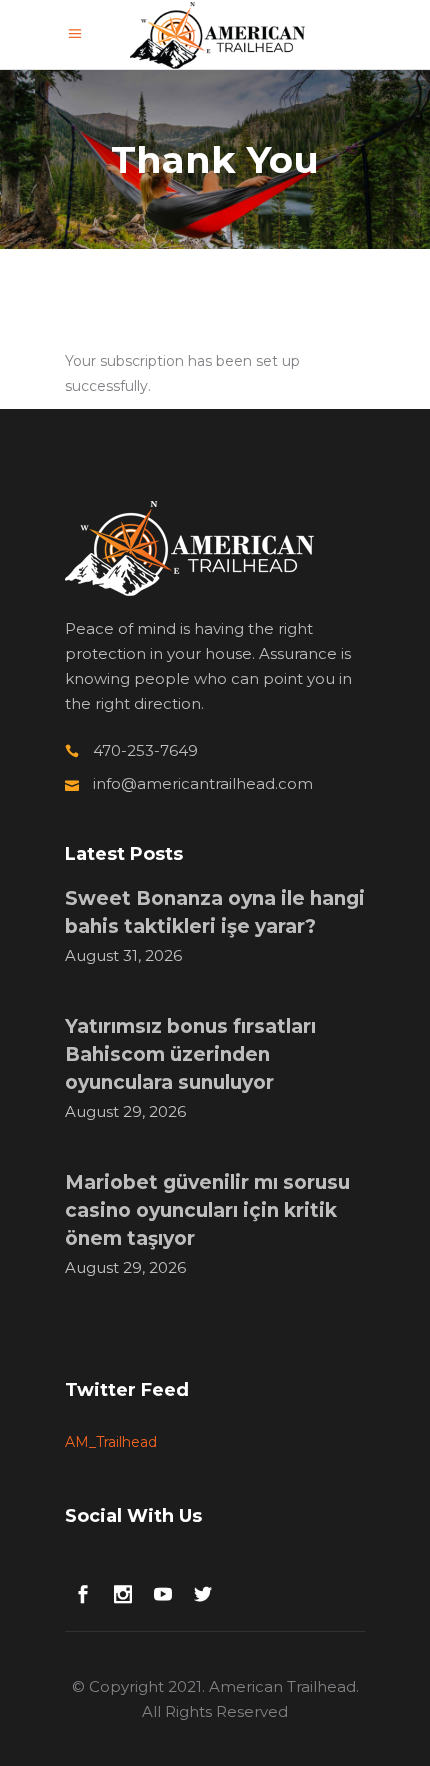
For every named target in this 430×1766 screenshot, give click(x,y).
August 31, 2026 (123, 955)
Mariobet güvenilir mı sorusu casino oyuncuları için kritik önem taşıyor (207, 1210)
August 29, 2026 (125, 1111)
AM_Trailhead (111, 1442)
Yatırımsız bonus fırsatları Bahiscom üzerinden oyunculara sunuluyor (190, 1054)
